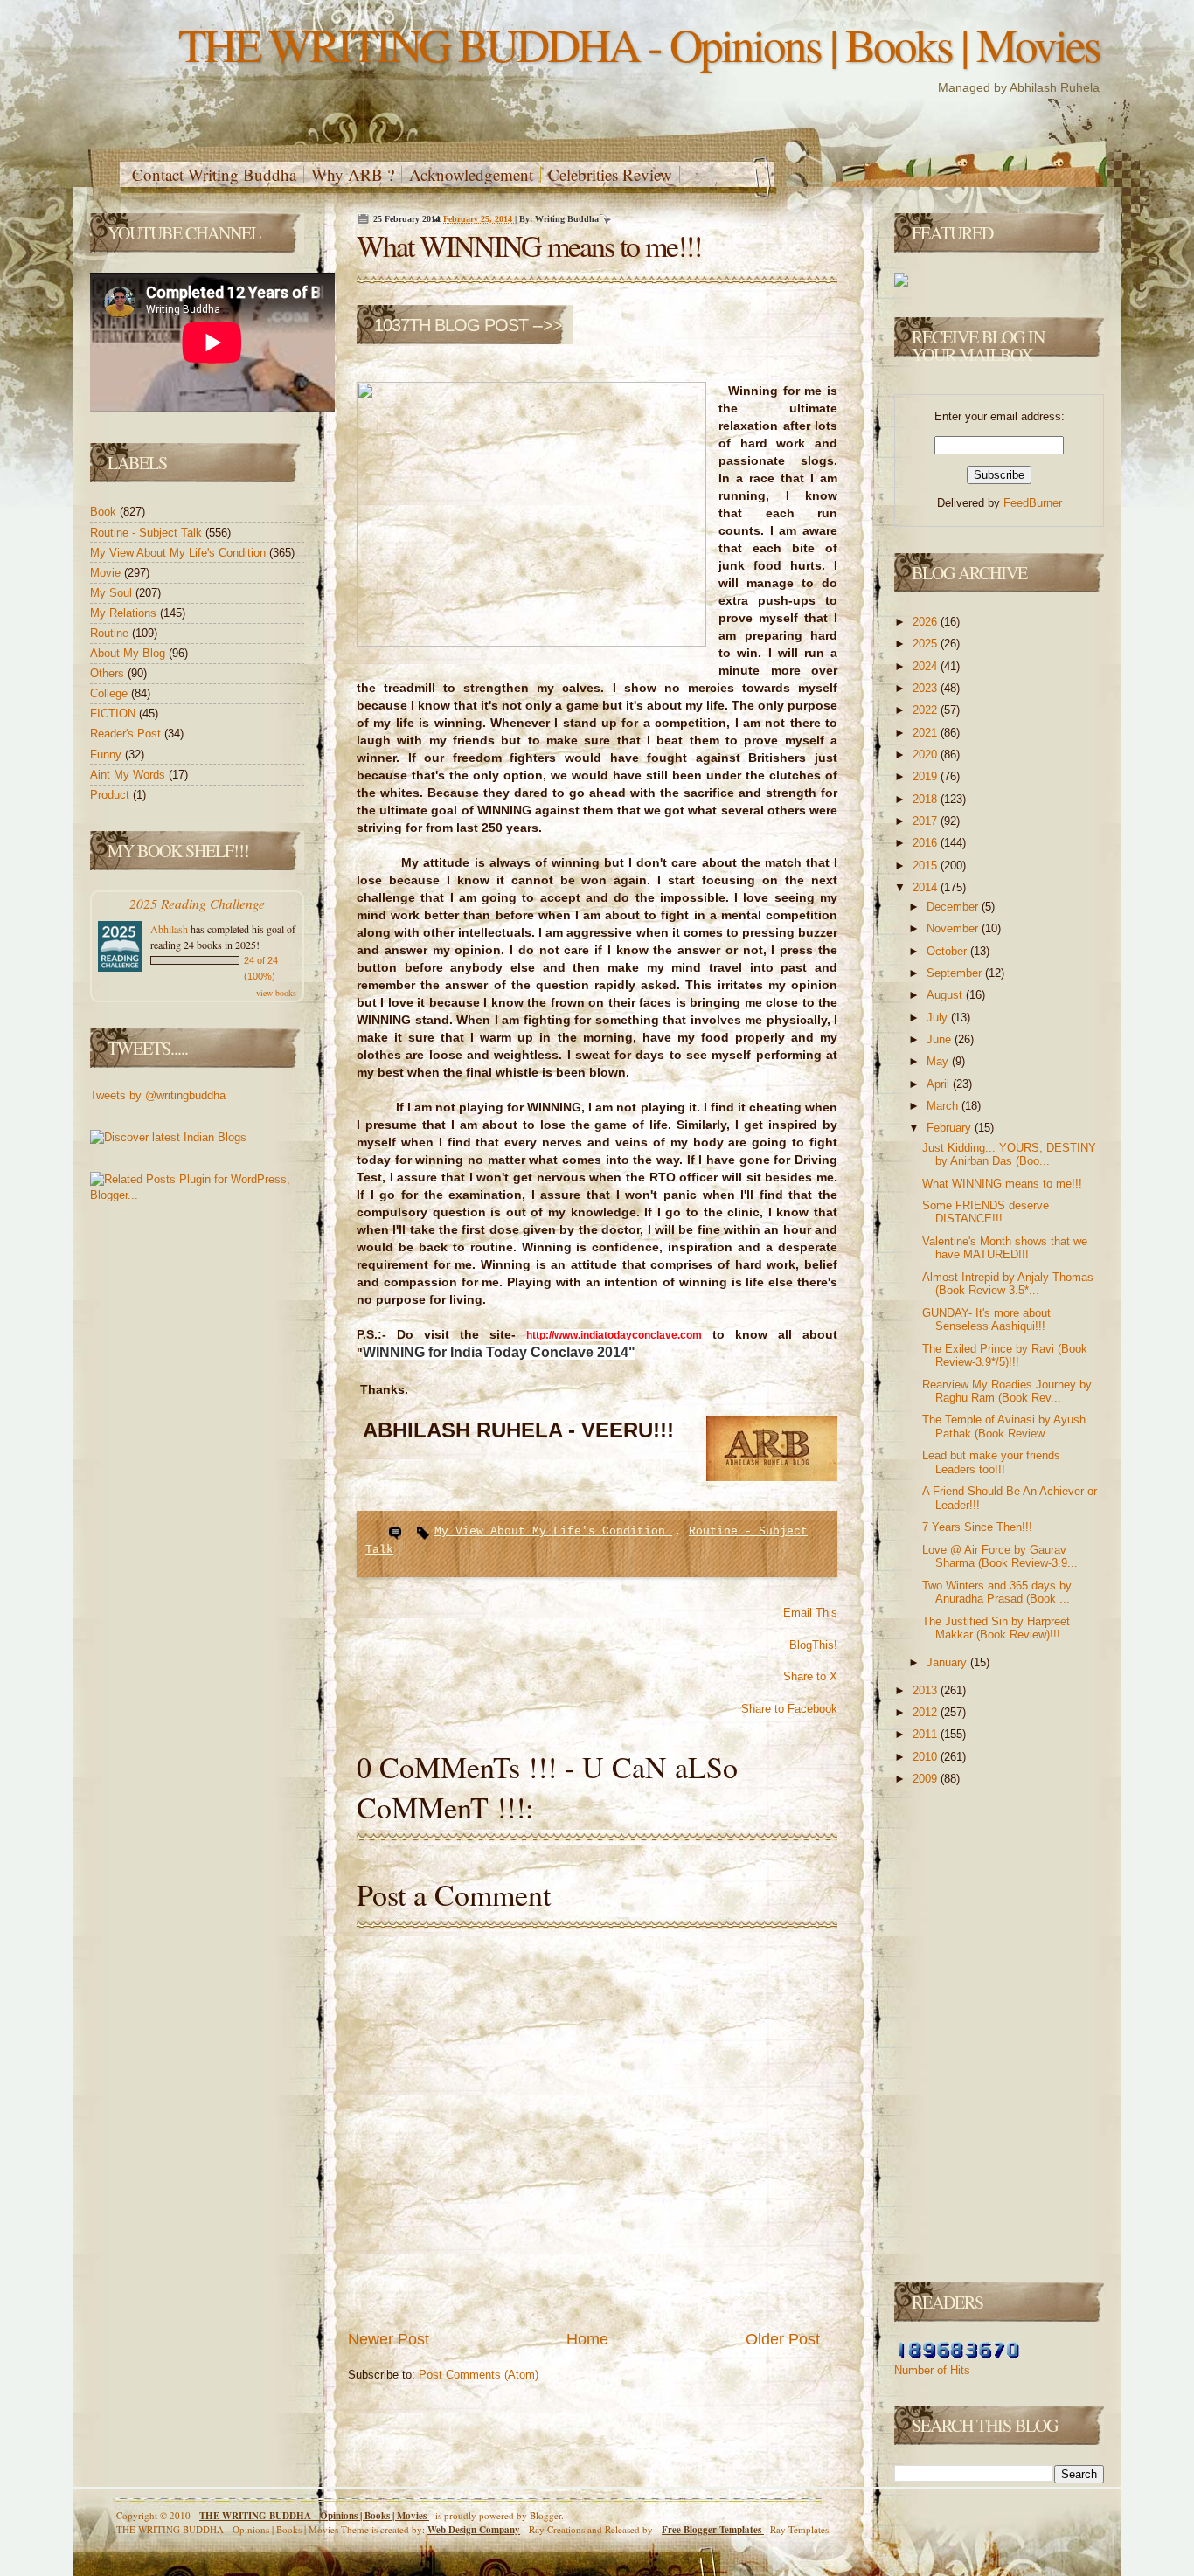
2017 (927, 821)
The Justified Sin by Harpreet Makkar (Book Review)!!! (996, 1628)
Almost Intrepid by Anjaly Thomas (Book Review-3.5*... (1008, 1284)
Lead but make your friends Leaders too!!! (991, 1462)
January (948, 1662)
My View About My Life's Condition (180, 553)
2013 (927, 1690)
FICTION (115, 713)
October (948, 951)
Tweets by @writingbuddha (158, 1095)
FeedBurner (1033, 503)
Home (587, 2339)
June (941, 1039)
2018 (927, 799)
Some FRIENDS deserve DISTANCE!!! (986, 1212)
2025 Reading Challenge (197, 903)
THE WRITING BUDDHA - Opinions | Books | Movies (639, 44)
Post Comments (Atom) (479, 2375)
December (954, 907)
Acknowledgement (471, 174)
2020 (927, 755)
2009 (927, 1779)
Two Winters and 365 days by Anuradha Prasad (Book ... (997, 1593)
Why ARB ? (353, 174)
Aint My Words (129, 775)
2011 (927, 1734)
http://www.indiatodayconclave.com (614, 1335)
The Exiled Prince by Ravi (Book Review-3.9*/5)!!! (1005, 1356)
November (954, 928)
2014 (927, 887)
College (111, 693)
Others (109, 673)
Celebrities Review (610, 174)
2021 (927, 733)
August (946, 995)
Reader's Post (127, 734)
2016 (927, 843)
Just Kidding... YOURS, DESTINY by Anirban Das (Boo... (1009, 1155)
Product (111, 795)
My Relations (125, 613)
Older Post (783, 2339)
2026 (927, 622)
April (940, 1084)
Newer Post (389, 2339)
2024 (927, 666)
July (939, 1018)
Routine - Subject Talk (148, 533)
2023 (927, 688)
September (956, 973)
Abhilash (169, 929)
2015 (927, 866)
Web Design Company (474, 2530)
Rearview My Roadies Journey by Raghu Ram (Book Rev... (1007, 1392)
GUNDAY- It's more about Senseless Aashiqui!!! (986, 1320)
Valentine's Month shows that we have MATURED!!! (1005, 1248)
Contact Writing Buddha (214, 174)
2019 (927, 776)
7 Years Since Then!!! (977, 1527)
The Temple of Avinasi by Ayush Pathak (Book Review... (1004, 1426)
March (944, 1106)
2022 (927, 710)
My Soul (113, 593)
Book (105, 512)
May (939, 1061)
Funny (108, 755)
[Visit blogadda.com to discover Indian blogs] (168, 1137)
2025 (927, 644)
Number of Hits (932, 2370)
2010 (927, 1757)
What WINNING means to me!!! (529, 246)
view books (276, 993)
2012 (927, 1712)
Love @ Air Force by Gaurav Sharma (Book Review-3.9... (1000, 1557)
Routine (111, 633)
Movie (107, 573)
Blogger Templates (713, 2530)
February (951, 1128)
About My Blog (129, 653)
